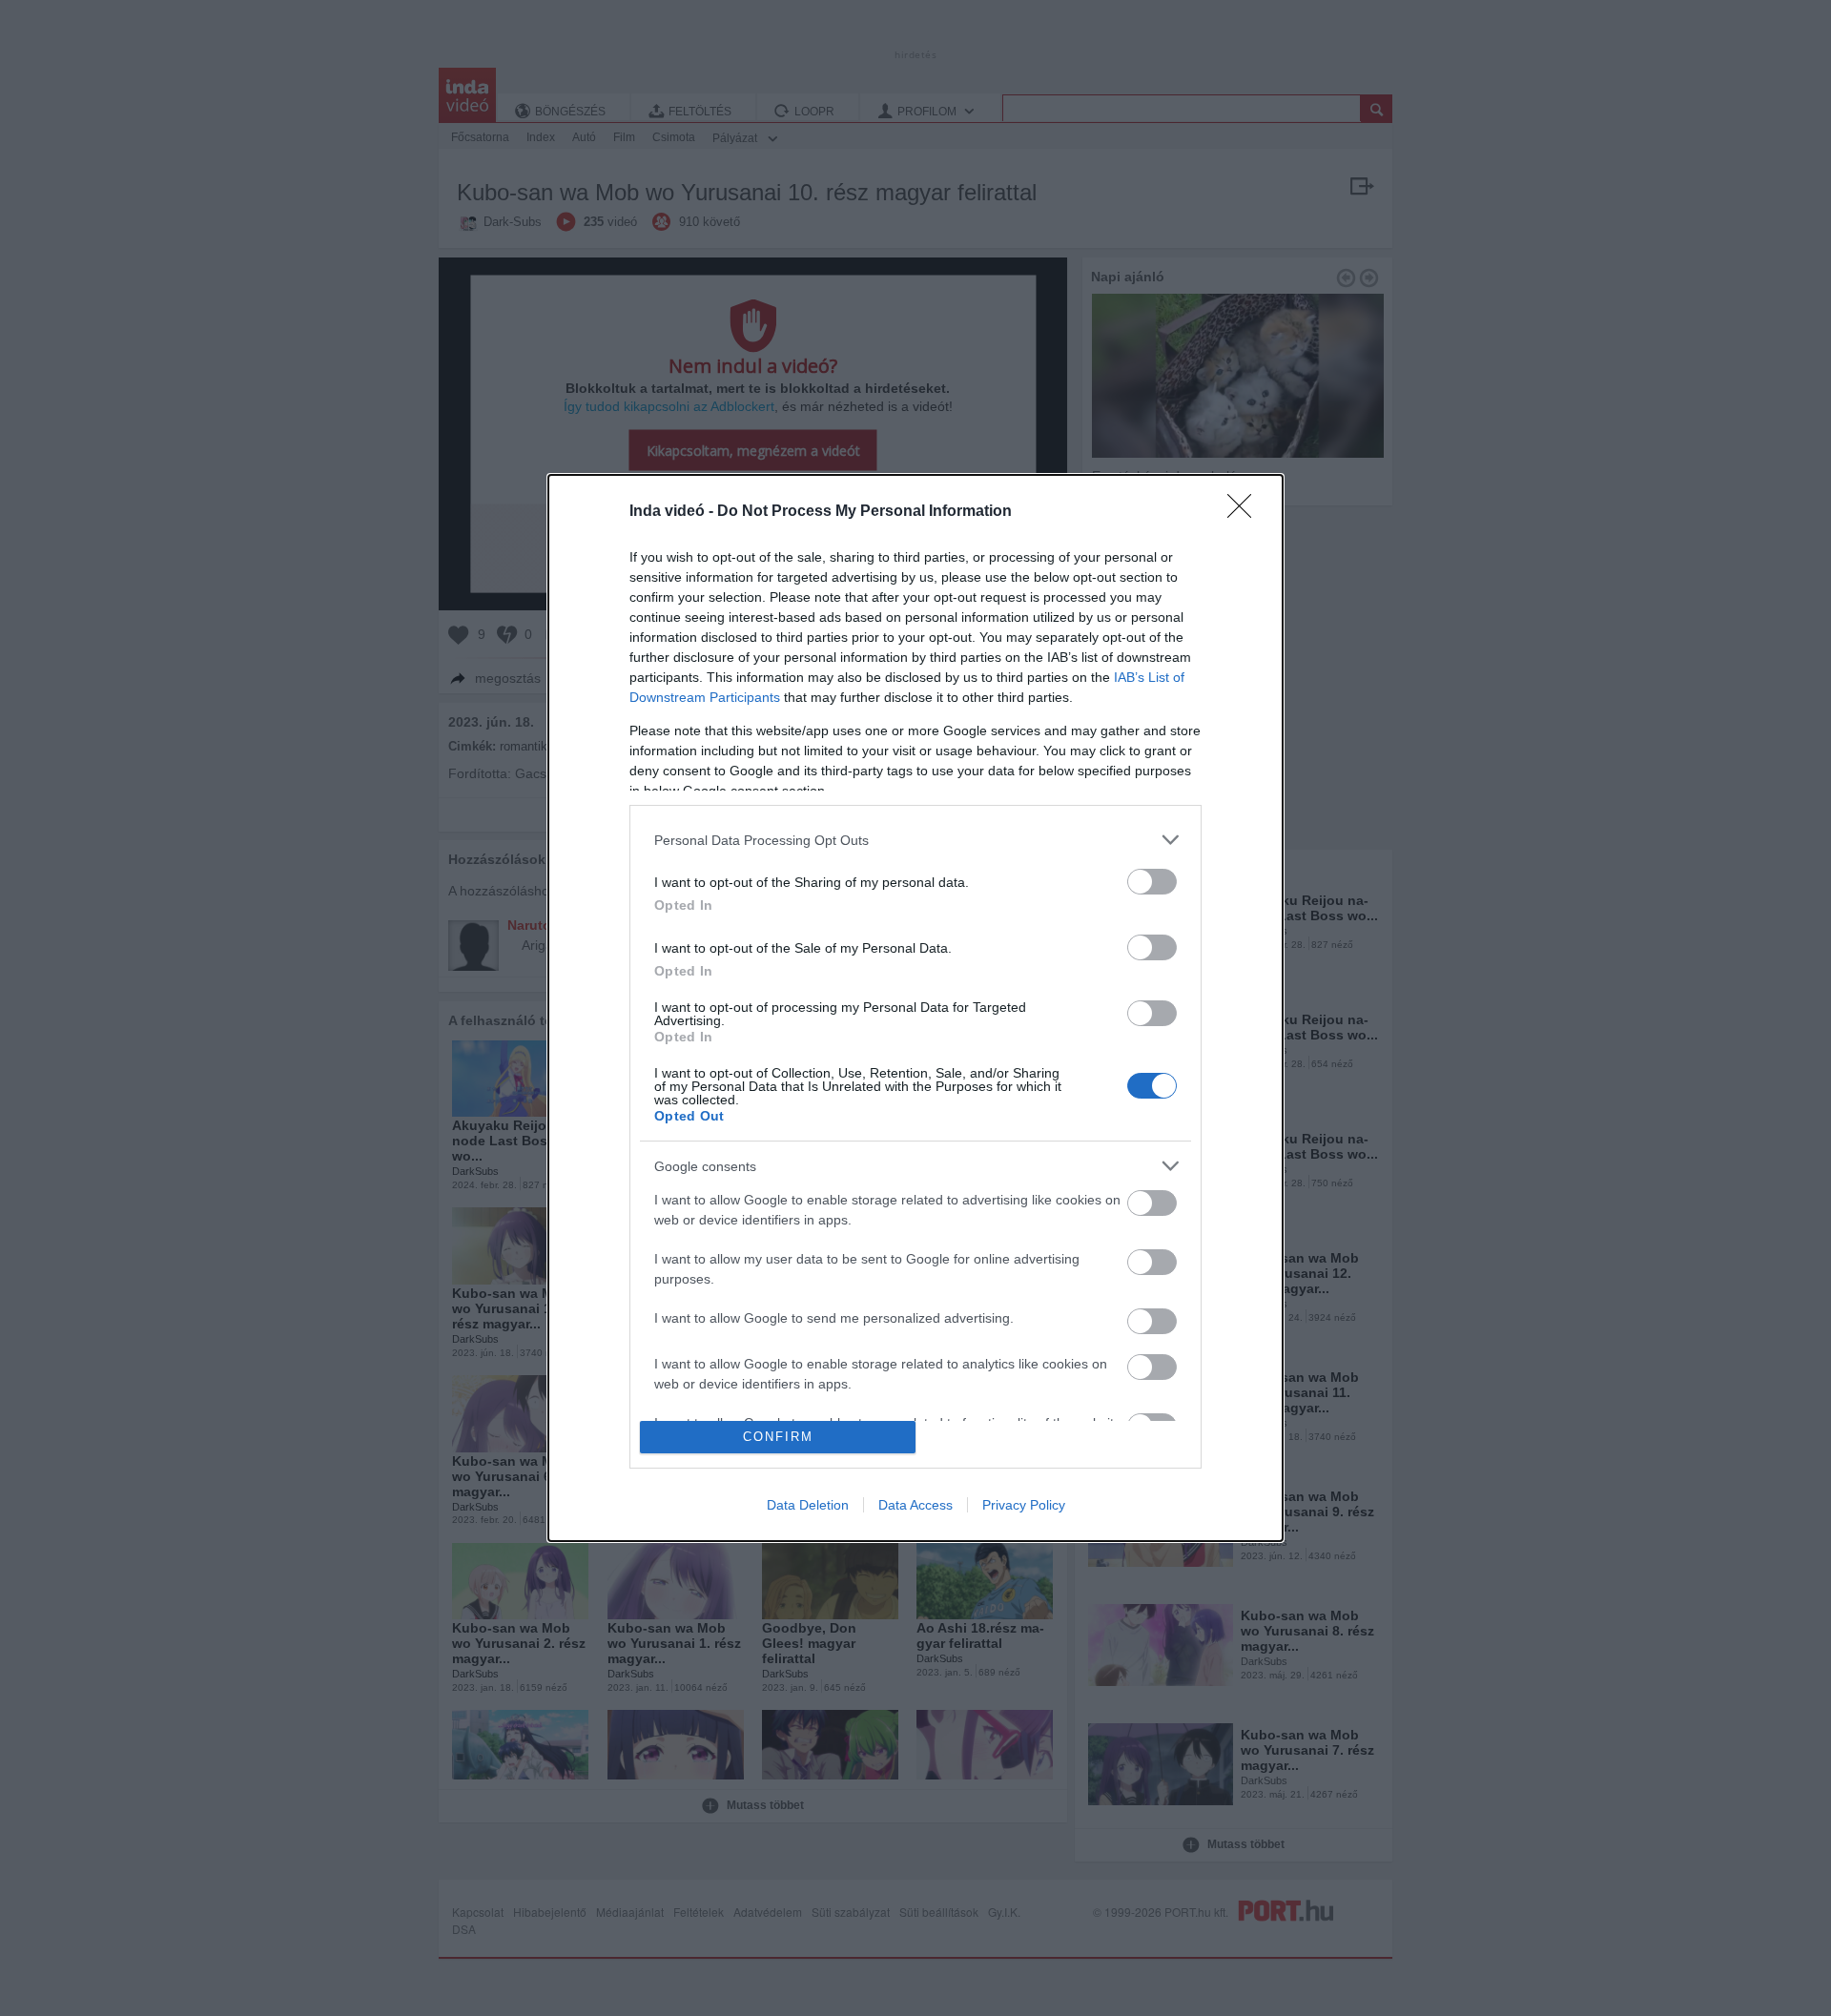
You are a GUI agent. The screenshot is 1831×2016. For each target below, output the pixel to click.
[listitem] (915, 840)
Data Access (915, 1505)
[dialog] (915, 1008)
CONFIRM (778, 1437)
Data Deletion (808, 1505)
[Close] (1245, 512)
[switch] (1152, 882)
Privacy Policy (1024, 1505)
